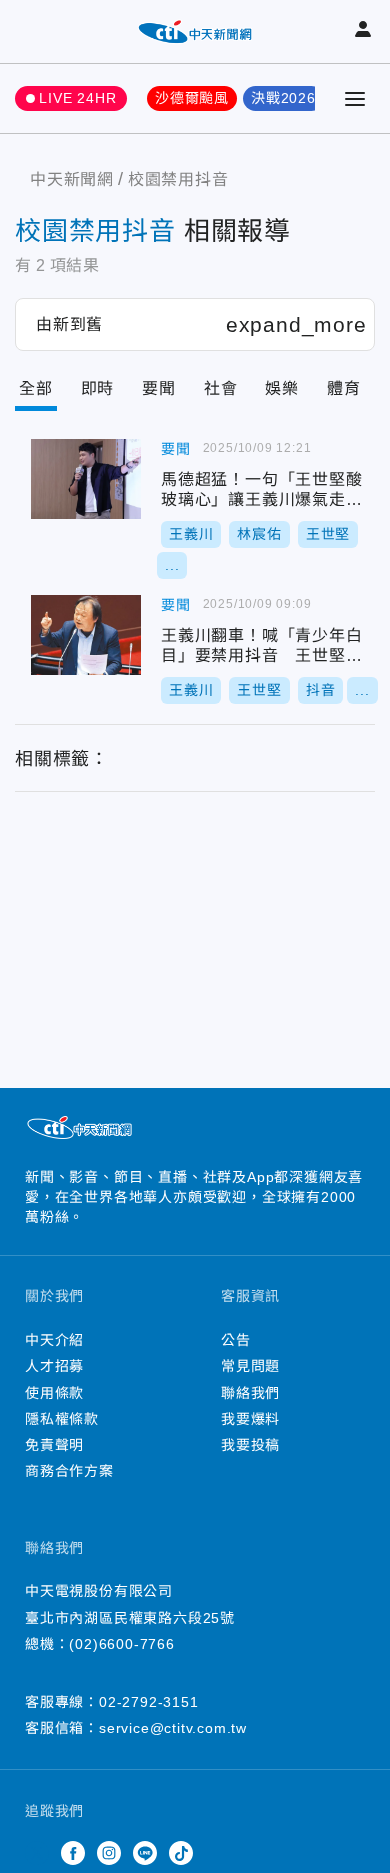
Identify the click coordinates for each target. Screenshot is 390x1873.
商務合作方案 (69, 1471)
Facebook (73, 1853)
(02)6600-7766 (121, 1644)
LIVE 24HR (77, 98)
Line (145, 1853)
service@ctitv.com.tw (173, 1728)
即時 (98, 388)
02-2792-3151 (149, 1702)
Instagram (109, 1853)
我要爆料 (250, 1419)
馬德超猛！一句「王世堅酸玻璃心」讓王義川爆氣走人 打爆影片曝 (86, 479)
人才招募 (54, 1366)
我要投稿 (250, 1445)
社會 (221, 388)
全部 (36, 388)
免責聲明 (54, 1445)
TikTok (181, 1853)
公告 (236, 1340)
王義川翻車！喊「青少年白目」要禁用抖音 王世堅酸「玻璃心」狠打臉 (86, 635)
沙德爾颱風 (192, 98)
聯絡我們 (250, 1393)
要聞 (159, 388)
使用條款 (54, 1393)
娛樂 (282, 388)
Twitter (37, 1853)
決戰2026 (283, 98)
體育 (344, 388)
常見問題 (250, 1366)
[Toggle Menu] (355, 99)
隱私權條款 (62, 1419)
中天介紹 (54, 1340)
